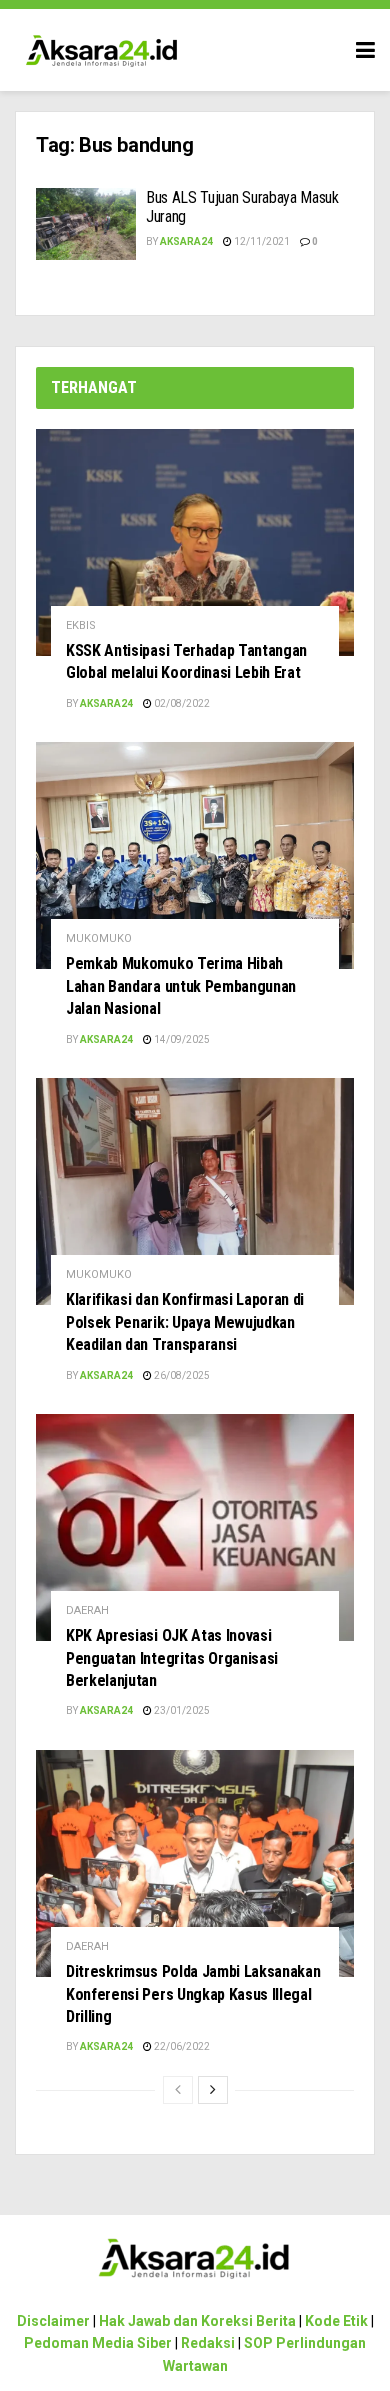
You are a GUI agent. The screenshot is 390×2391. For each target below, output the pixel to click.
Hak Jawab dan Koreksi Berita (197, 2321)
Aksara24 (186, 241)
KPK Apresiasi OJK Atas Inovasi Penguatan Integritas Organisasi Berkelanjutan (172, 1658)
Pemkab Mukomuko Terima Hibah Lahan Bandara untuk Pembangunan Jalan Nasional (181, 986)
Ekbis (81, 625)
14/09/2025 (181, 1039)
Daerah (87, 1610)
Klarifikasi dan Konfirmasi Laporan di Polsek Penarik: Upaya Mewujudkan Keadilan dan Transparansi (185, 1322)
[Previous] (178, 2090)
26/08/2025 (181, 1375)
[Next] (213, 2090)
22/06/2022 (181, 2046)
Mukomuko (99, 938)
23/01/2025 (181, 1710)
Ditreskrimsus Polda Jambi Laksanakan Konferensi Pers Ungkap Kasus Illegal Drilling (193, 1994)
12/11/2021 (261, 241)
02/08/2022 (181, 703)
